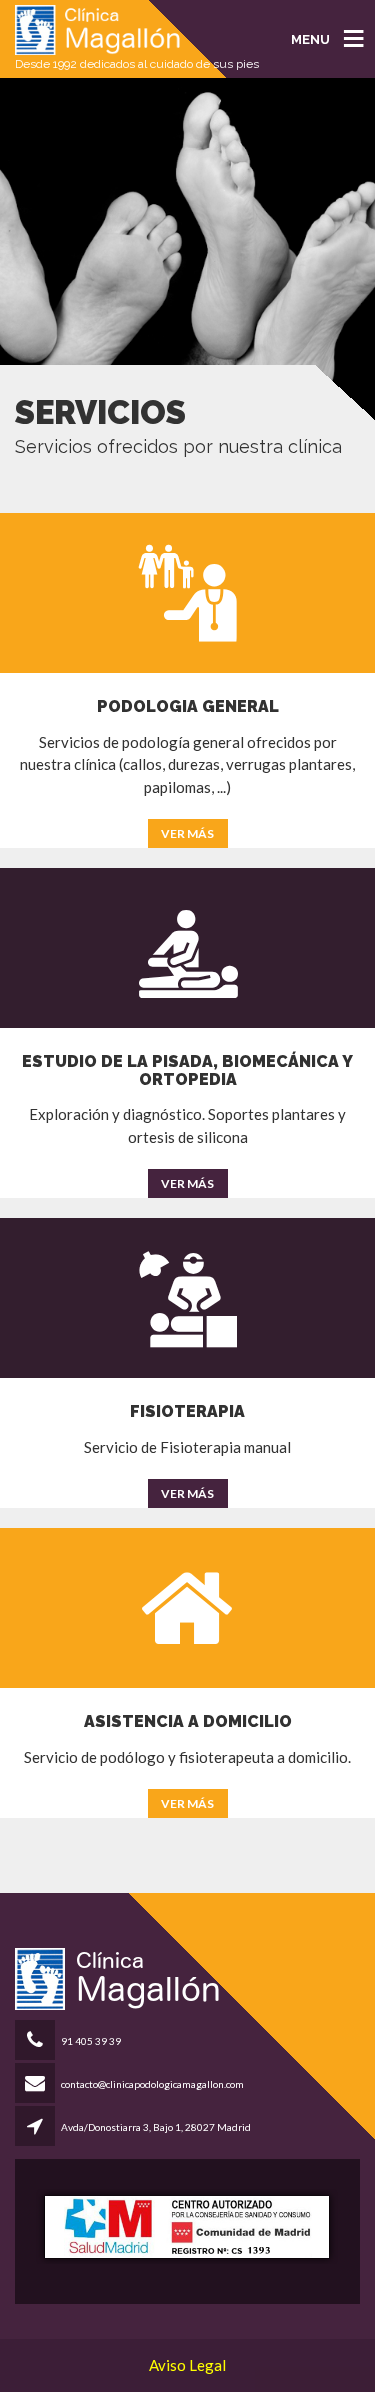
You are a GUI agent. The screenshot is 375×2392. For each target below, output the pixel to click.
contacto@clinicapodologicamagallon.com (152, 2084)
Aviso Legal (187, 2365)
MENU (310, 39)
